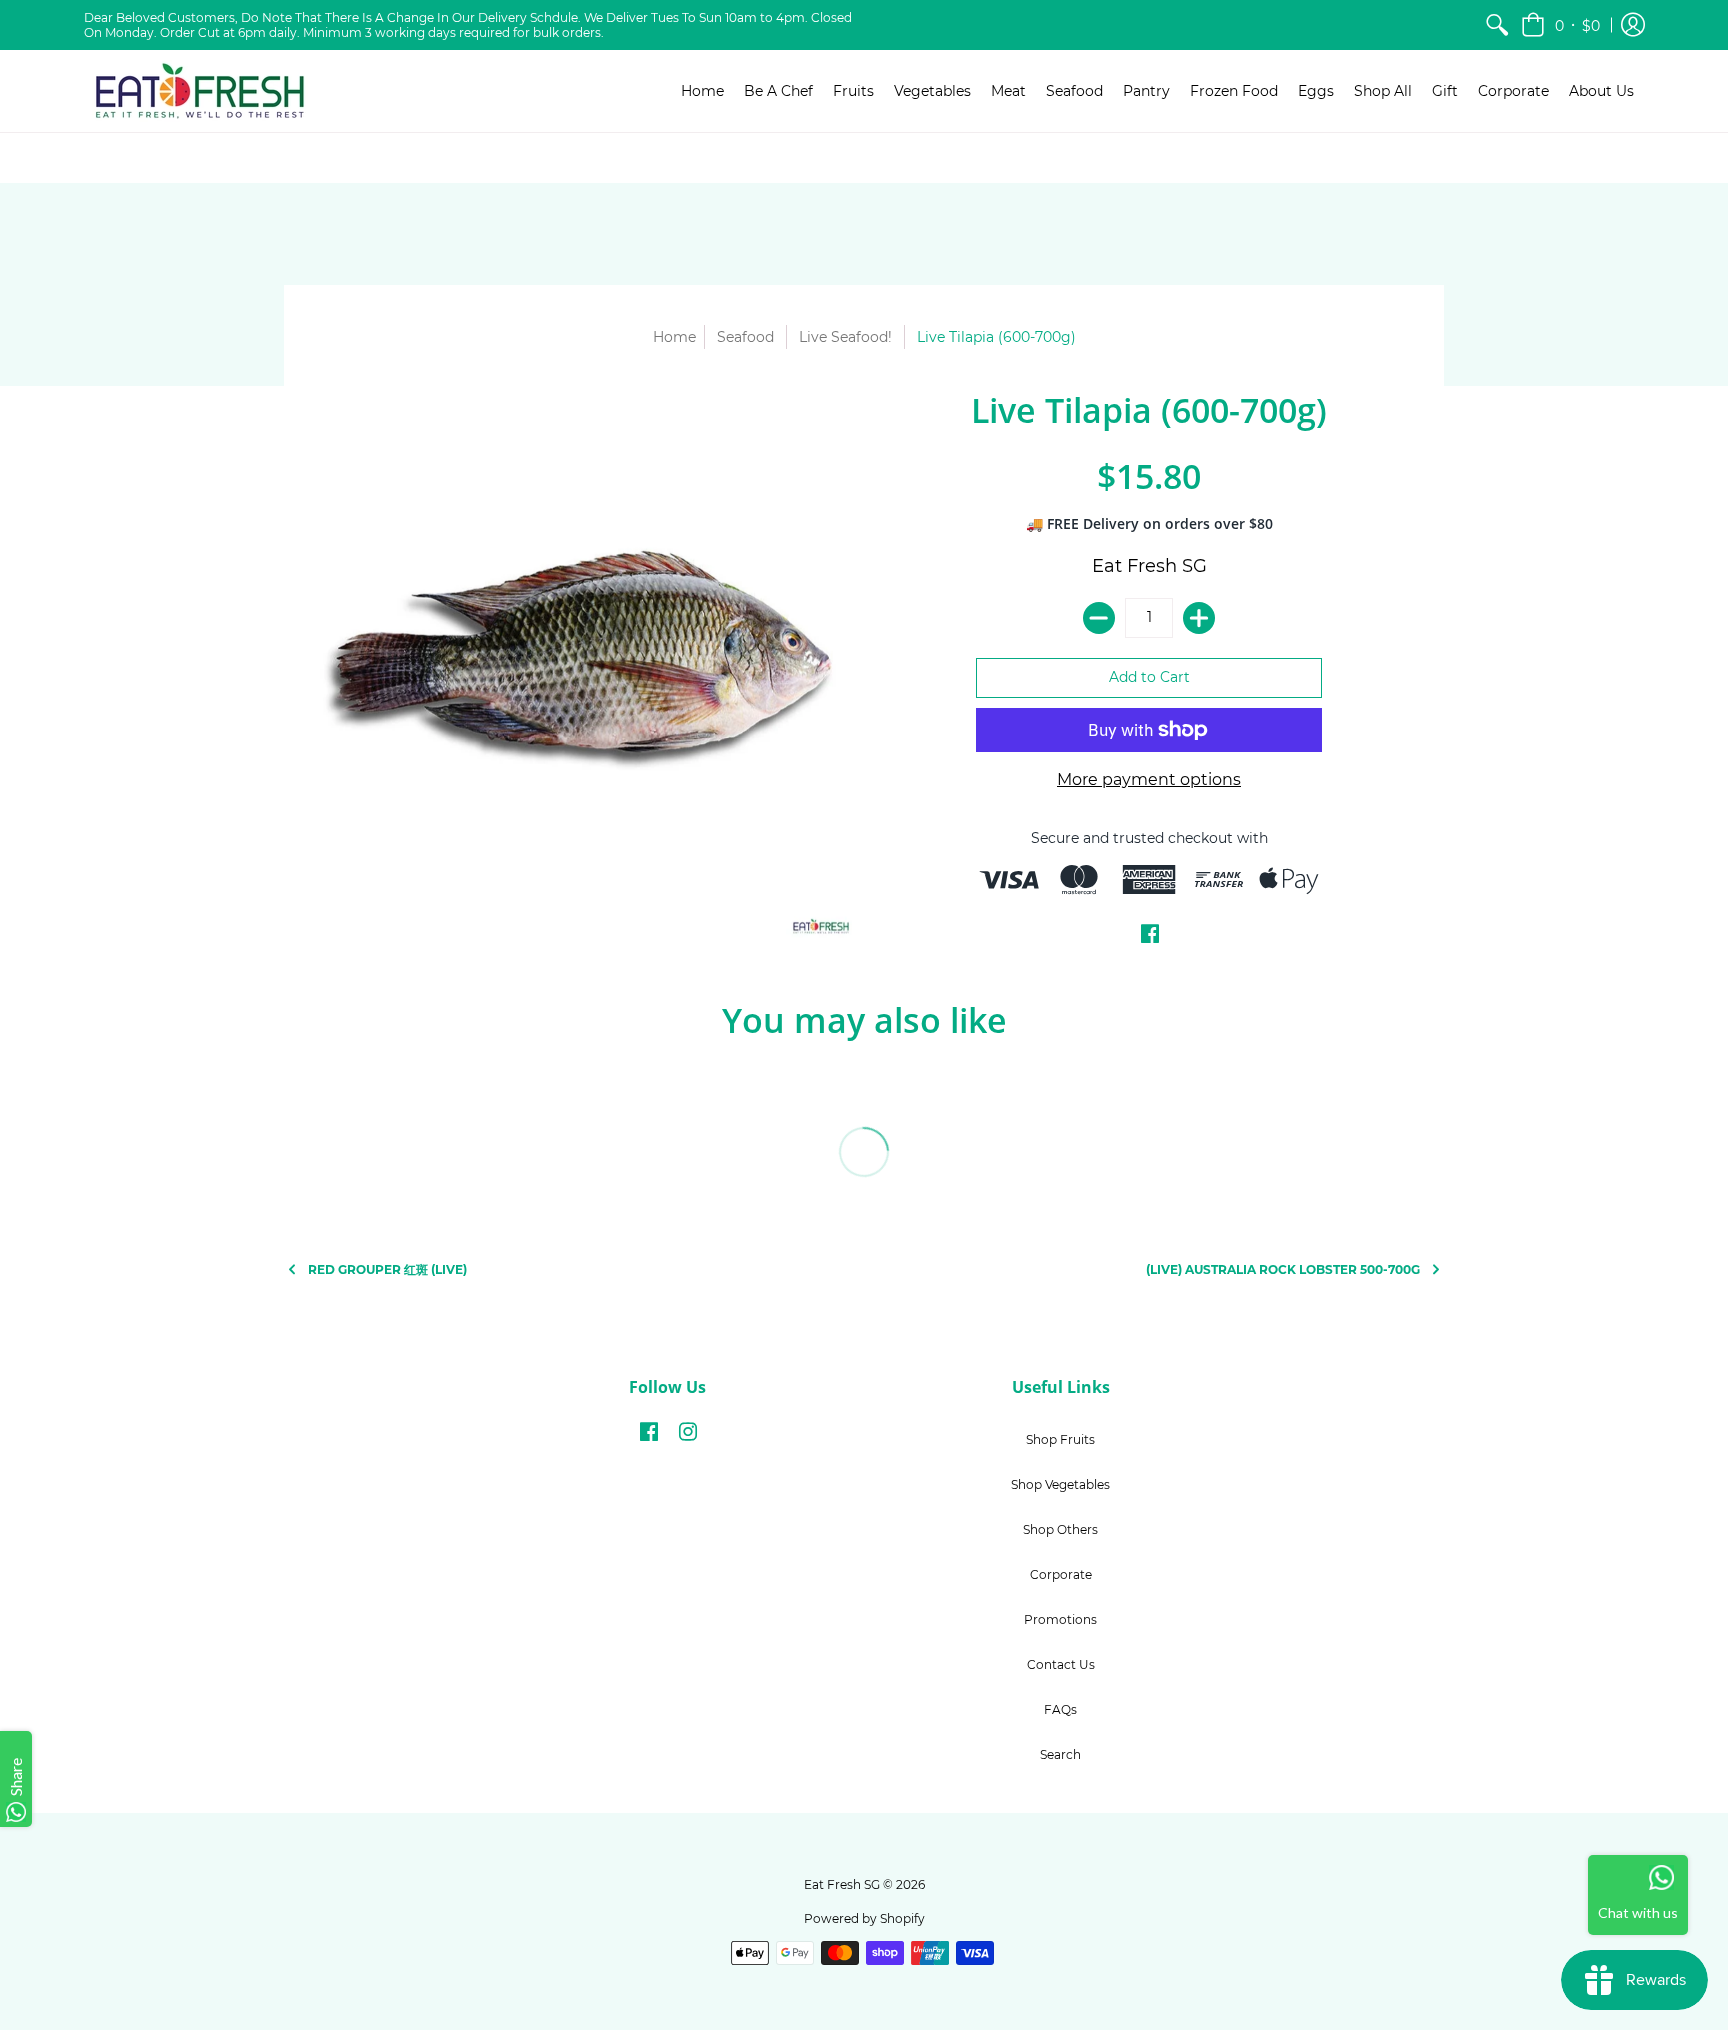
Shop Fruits (1060, 1439)
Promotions (1060, 1619)
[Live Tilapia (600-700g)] (579, 664)
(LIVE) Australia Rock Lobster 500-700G (1283, 1269)
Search (1060, 1754)
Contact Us (1061, 1664)
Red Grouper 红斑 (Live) (387, 1269)
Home (674, 337)
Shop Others (1060, 1529)
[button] (1560, 25)
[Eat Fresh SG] (199, 91)
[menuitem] (1497, 25)
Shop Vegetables (1060, 1484)
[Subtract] (1099, 618)
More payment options (1149, 779)
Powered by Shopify (864, 1918)
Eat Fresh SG (1149, 566)
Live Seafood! (845, 337)
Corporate (1061, 1574)
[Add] (1199, 618)
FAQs (1060, 1709)
